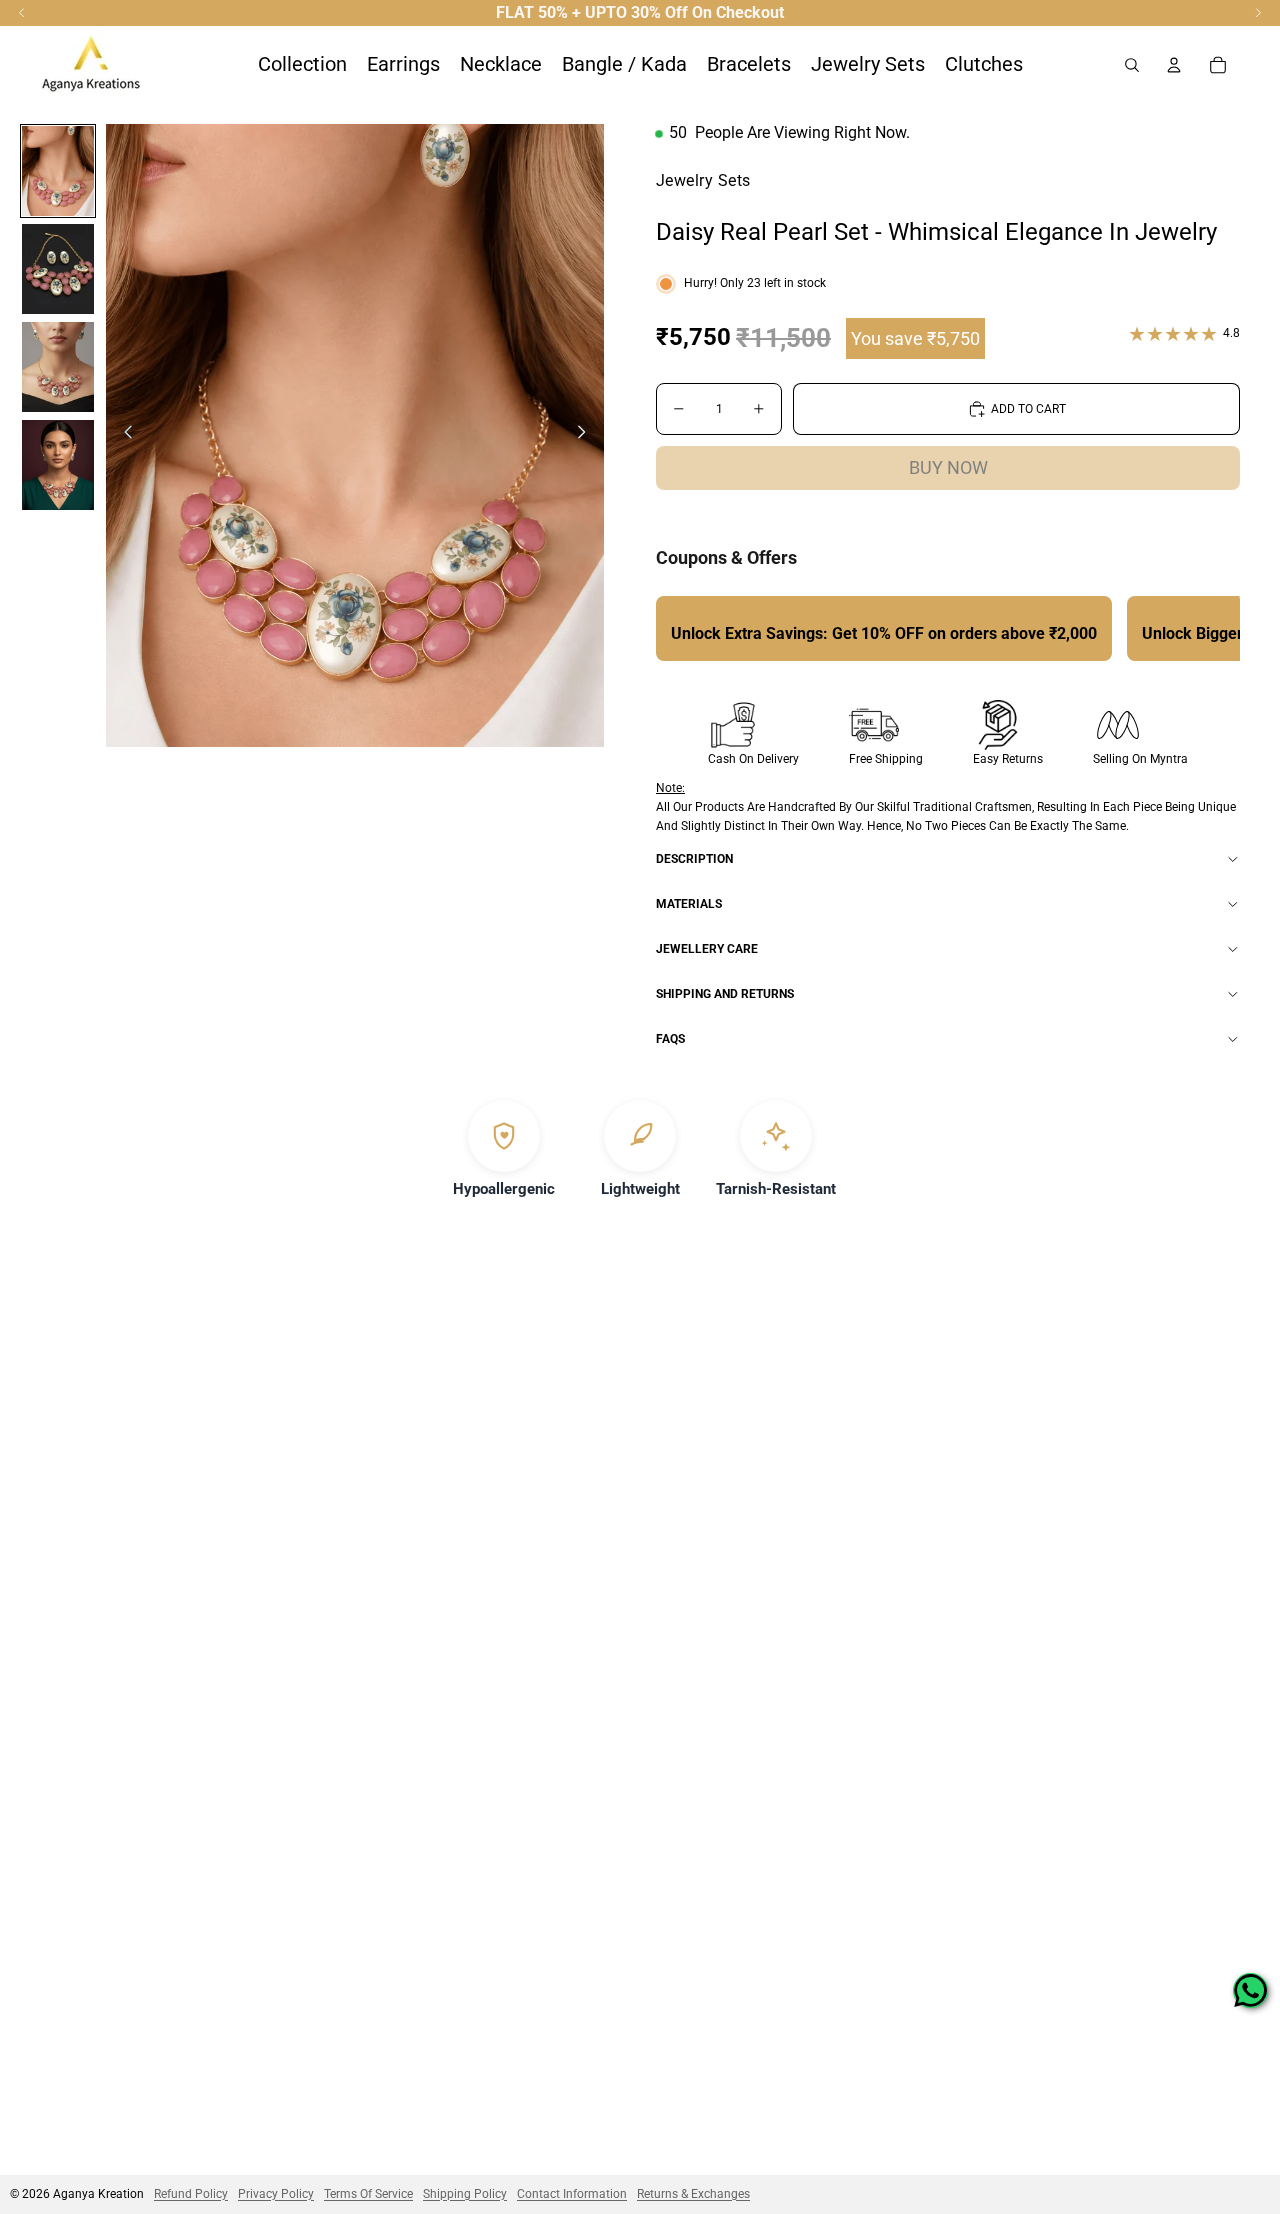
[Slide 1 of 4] (58, 171)
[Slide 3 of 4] (58, 367)
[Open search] (1132, 65)
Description (694, 859)
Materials (689, 904)
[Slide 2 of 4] (58, 269)
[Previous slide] (122, 436)
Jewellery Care (707, 949)
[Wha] (1250, 1990)
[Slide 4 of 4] (58, 465)
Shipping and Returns (725, 994)
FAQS (670, 1039)
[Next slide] (587, 436)
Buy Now (948, 467)
